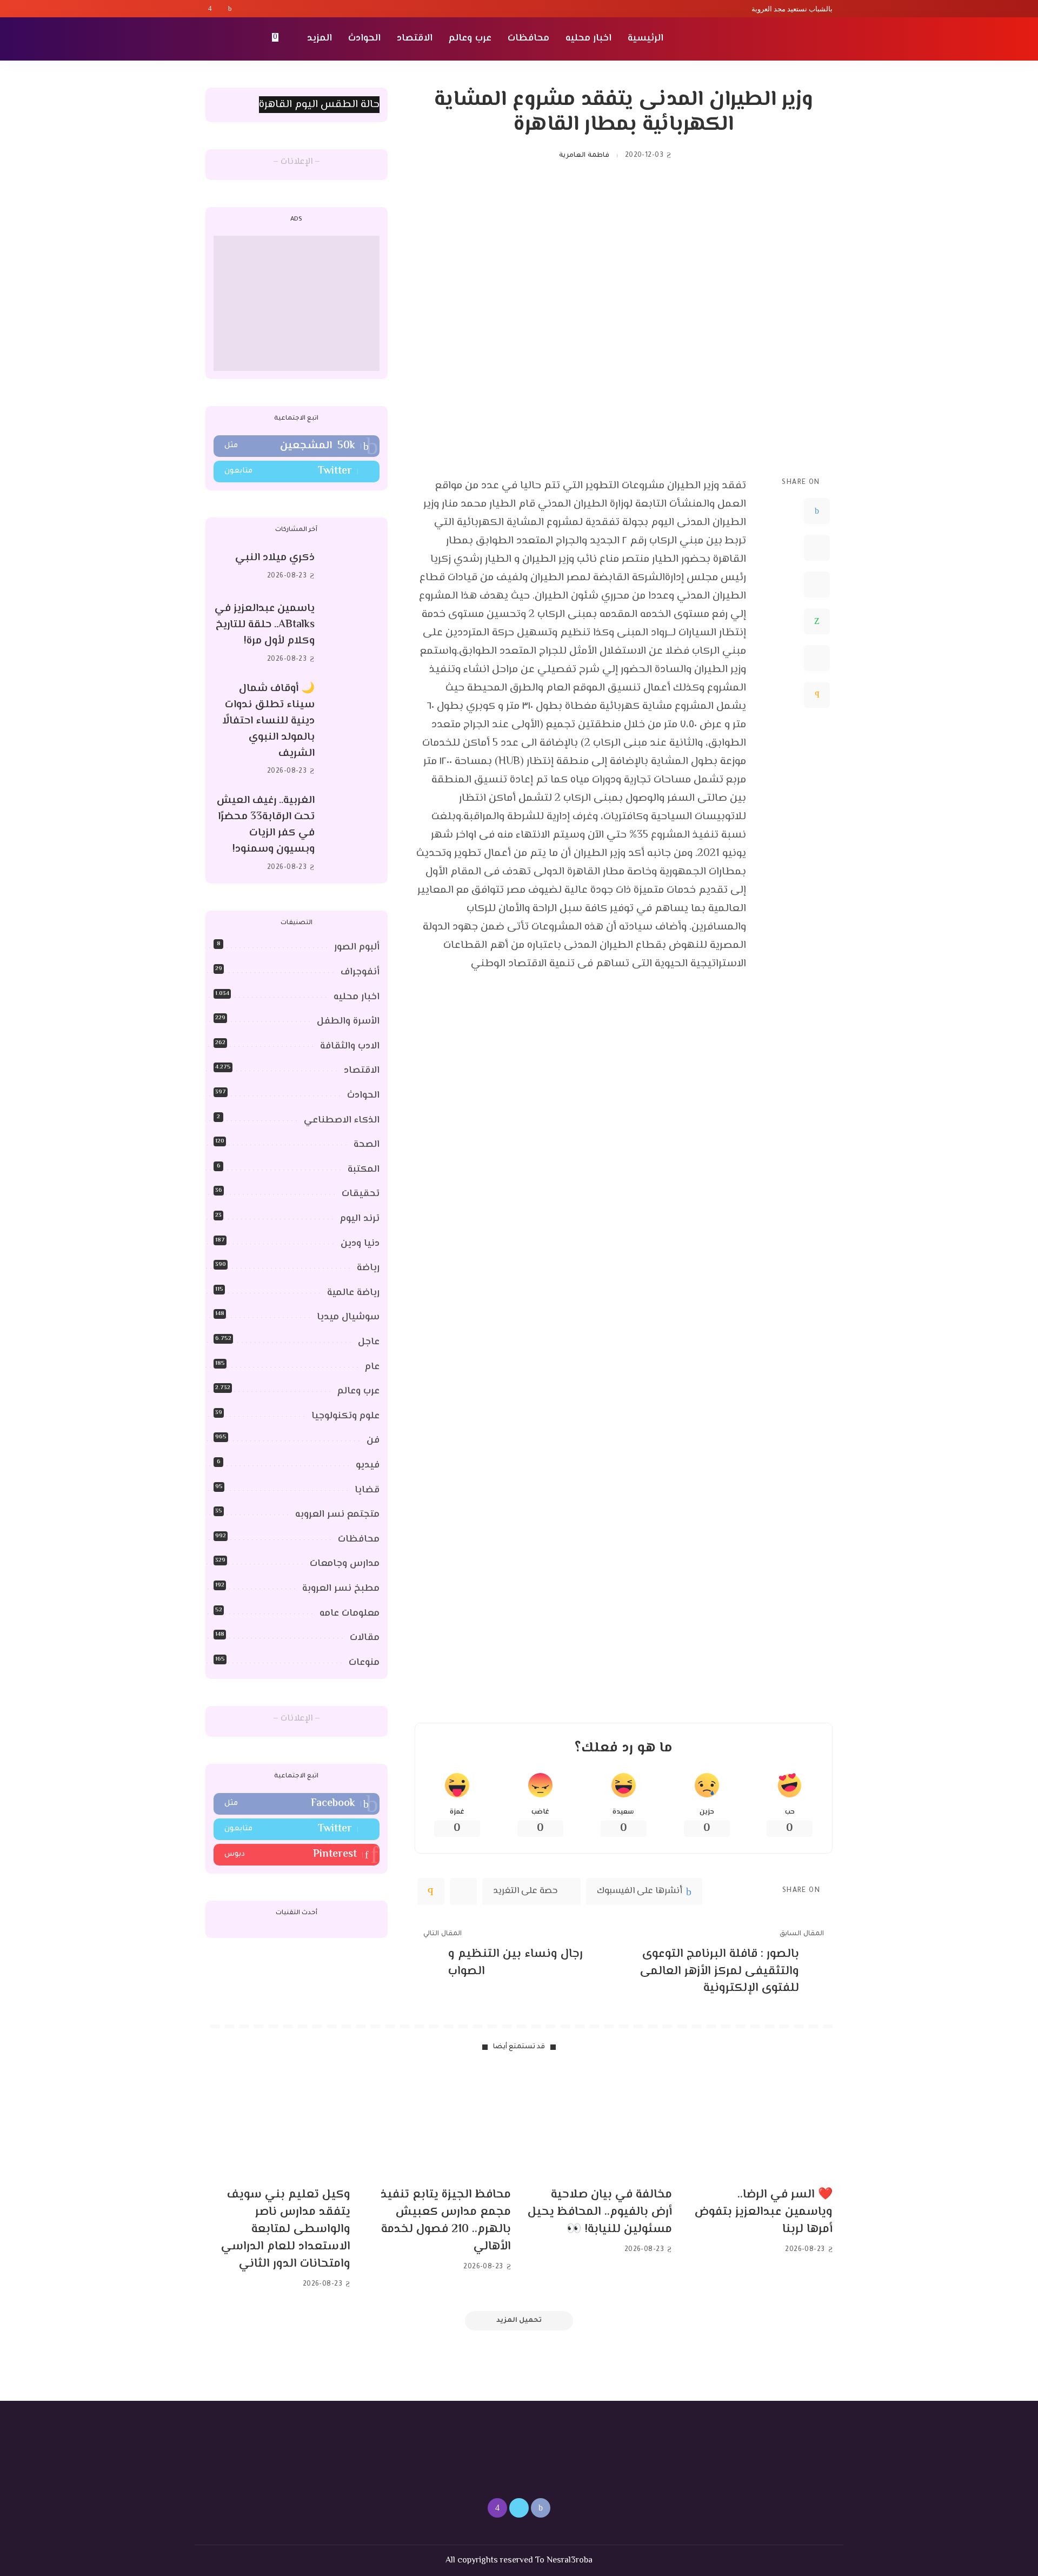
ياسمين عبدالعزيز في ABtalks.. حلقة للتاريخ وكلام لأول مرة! (265, 625)
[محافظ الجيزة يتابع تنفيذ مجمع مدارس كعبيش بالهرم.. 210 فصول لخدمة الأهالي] (439, 2124)
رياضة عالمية (353, 1293)
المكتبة (364, 1170)
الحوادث (363, 1096)
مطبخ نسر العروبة (341, 1589)
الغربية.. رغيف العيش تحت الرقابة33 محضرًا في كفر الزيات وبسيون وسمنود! (266, 825)
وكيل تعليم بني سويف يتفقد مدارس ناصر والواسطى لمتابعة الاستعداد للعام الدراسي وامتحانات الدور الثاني (286, 2229)
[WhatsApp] (817, 621)
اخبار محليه (357, 997)
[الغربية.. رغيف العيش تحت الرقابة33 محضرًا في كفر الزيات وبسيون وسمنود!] (352, 834)
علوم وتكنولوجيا (345, 1416)
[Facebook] (230, 9)
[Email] (817, 695)
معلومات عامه (350, 1614)
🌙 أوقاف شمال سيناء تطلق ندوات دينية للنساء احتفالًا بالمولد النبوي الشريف (268, 721)
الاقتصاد (362, 1071)
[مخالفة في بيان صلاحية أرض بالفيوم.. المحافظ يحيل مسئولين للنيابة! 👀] (600, 2124)
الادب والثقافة (350, 1046)
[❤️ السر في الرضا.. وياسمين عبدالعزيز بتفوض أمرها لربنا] (761, 2124)
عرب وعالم (358, 1391)
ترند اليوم (360, 1219)
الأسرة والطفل (348, 1021)
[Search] (212, 39)
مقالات (365, 1638)
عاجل (369, 1342)
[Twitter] (220, 9)
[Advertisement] (297, 303)
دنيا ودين (360, 1244)
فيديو (368, 1465)
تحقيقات (361, 1194)
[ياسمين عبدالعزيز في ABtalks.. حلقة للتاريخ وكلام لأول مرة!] (352, 634)
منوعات (364, 1663)
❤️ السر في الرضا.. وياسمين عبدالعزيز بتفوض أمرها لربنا (764, 2212)
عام (372, 1367)
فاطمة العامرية (584, 156)
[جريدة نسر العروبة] (770, 39)
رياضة (368, 1268)
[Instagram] (210, 9)
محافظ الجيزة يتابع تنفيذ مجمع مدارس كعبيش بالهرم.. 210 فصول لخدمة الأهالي (446, 2221)
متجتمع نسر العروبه (337, 1515)
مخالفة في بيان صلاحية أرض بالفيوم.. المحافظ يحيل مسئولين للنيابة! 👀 (600, 2212)
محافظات (359, 1539)
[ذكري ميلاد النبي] (352, 567)
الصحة (367, 1145)
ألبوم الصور (357, 947)
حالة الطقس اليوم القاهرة (319, 105)
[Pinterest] (817, 585)
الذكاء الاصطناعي (342, 1120)
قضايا (367, 1490)
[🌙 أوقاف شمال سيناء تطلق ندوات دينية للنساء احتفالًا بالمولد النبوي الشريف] (352, 730)
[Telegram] (817, 658)
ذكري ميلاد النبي (275, 558)
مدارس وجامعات (345, 1564)
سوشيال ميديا (348, 1317)
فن (373, 1440)
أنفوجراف (360, 972)
